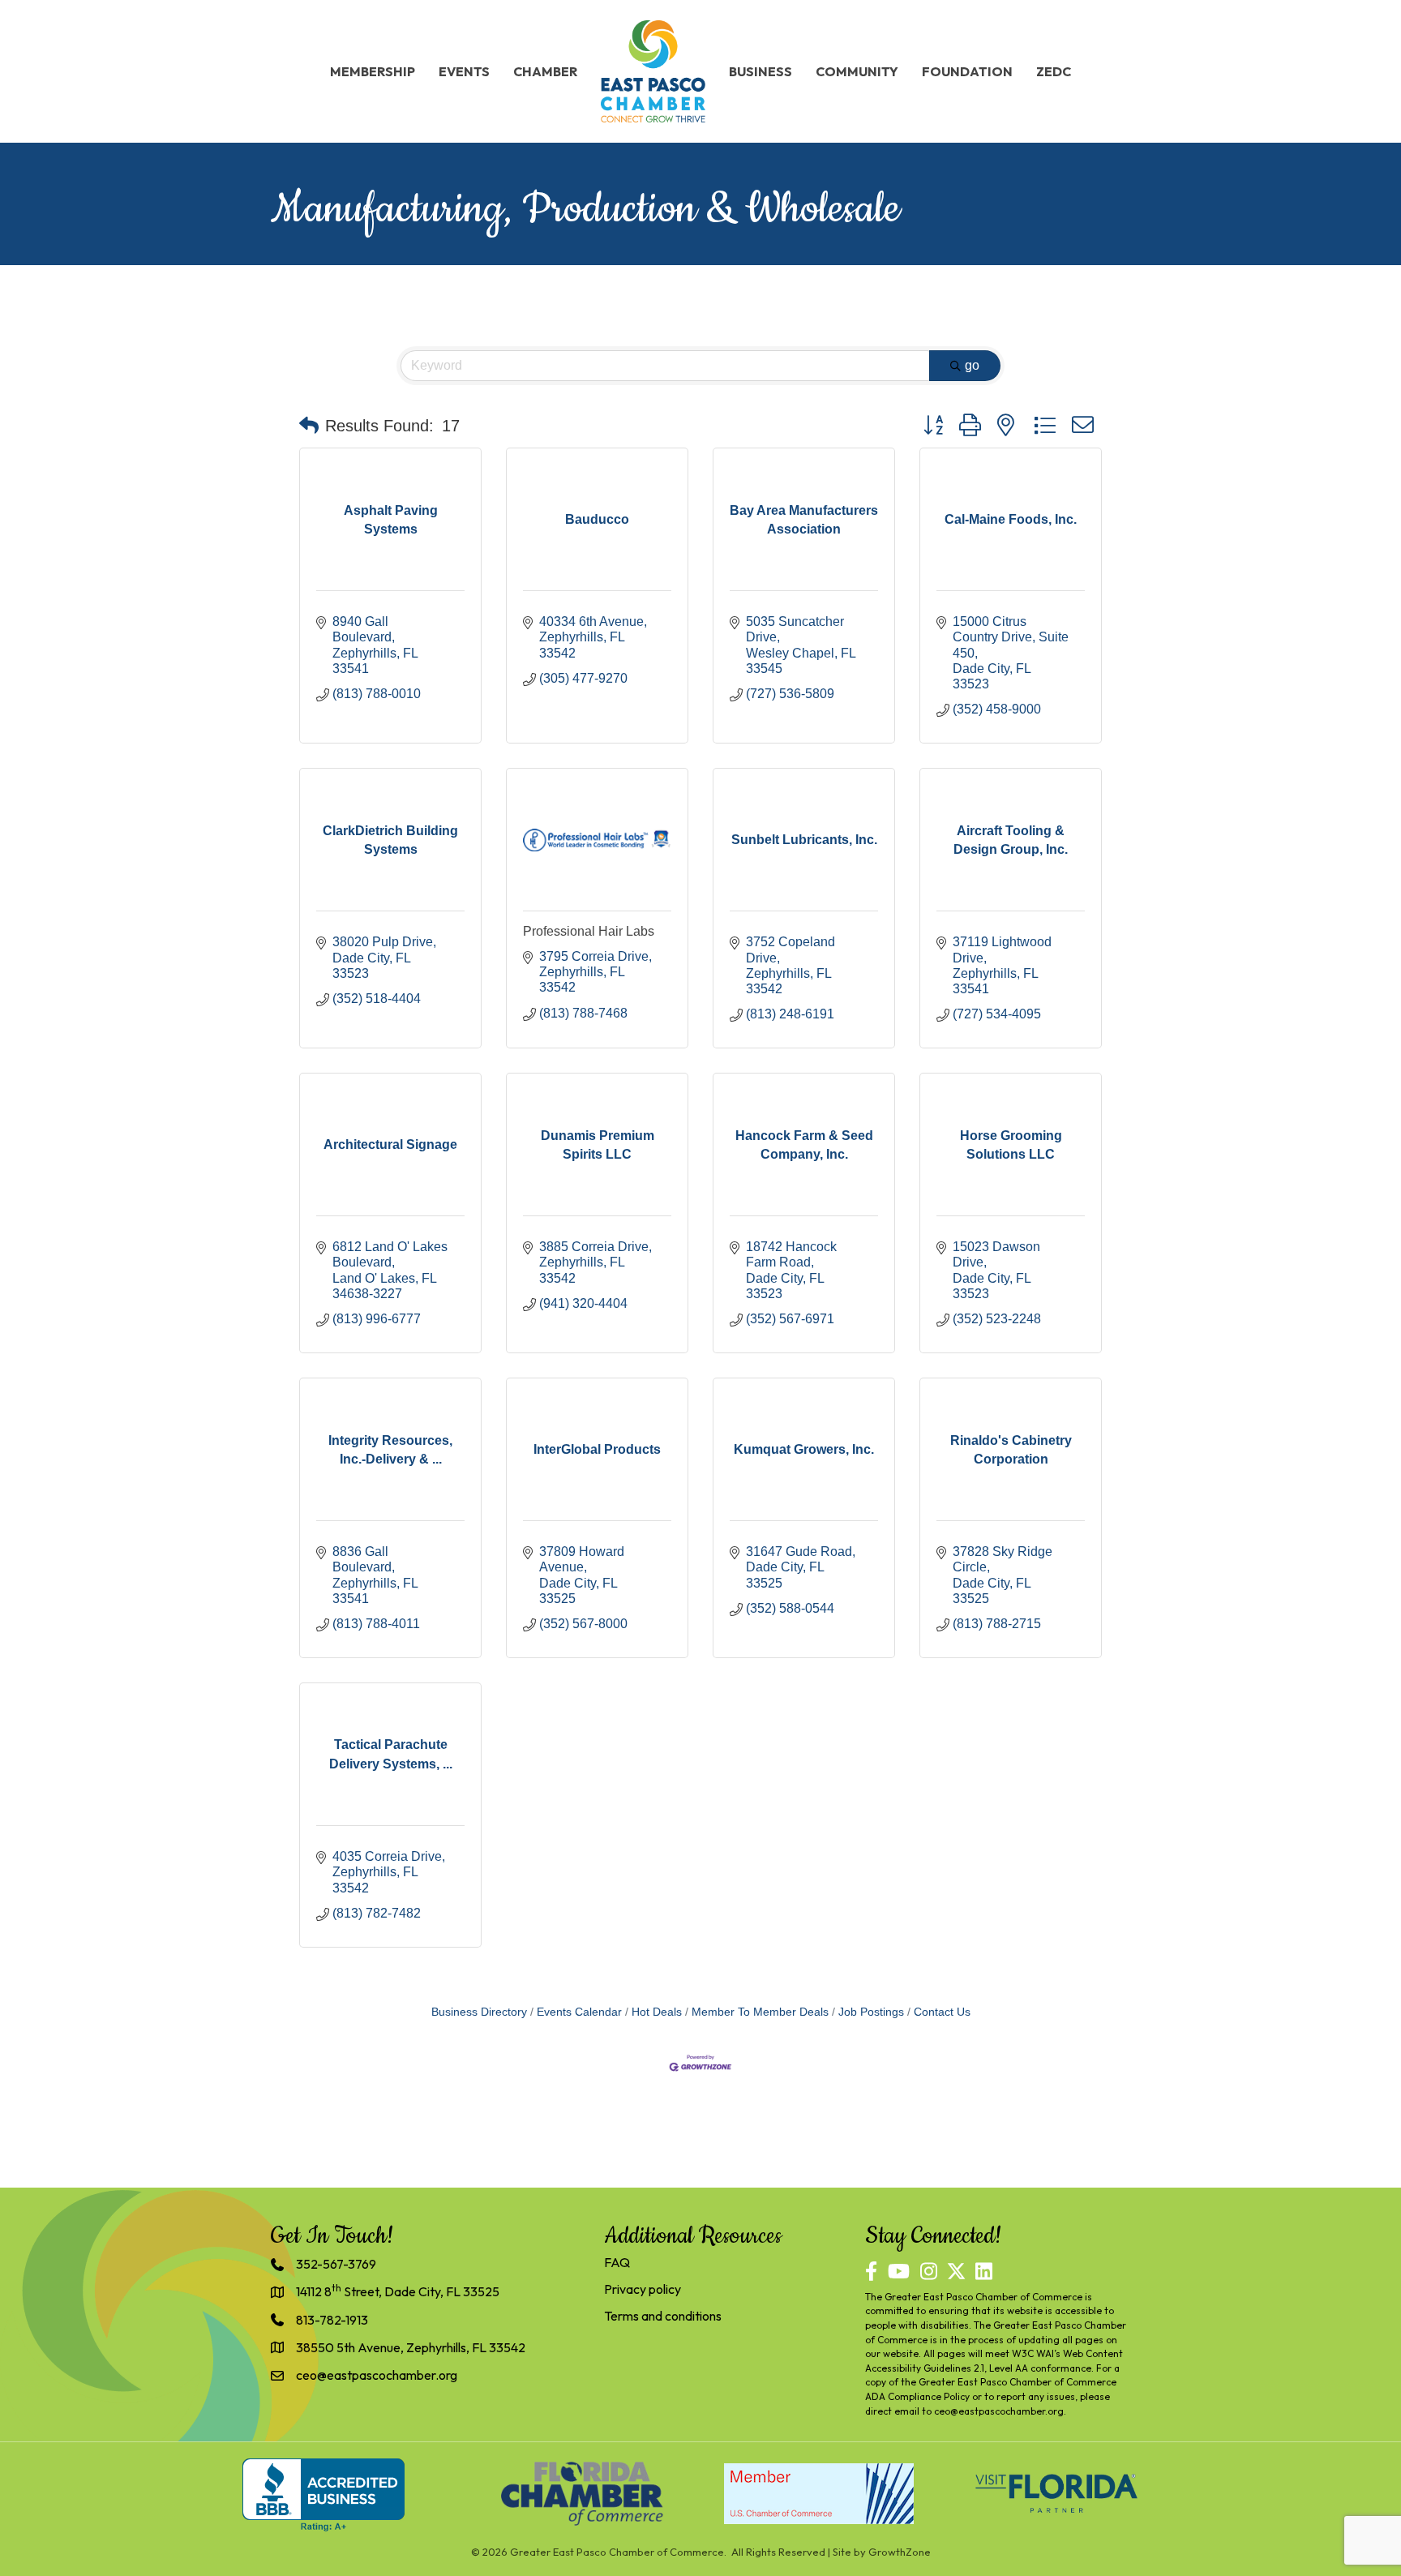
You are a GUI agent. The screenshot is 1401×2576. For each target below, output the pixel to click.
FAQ (617, 2262)
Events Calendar (579, 2012)
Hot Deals (657, 2012)
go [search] (972, 365)
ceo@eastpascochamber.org (999, 2411)
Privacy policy (643, 2289)
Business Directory (479, 2012)
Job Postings (871, 2012)
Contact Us (942, 2012)
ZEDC (1054, 71)
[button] (309, 426)
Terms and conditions (663, 2316)
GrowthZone (900, 2552)
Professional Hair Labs (589, 931)
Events (464, 71)
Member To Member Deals (760, 2012)
